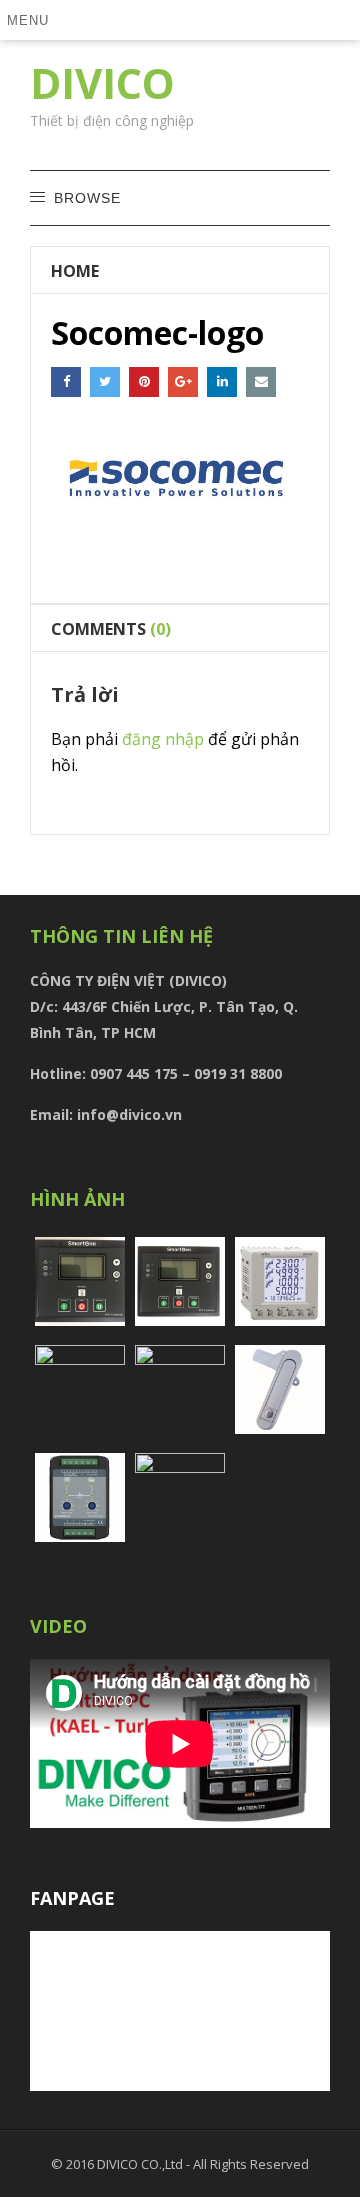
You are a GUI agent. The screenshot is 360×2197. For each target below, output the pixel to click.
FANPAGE (72, 1898)
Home (75, 271)
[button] (32, 20)
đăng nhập (163, 739)
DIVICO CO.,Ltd (141, 2164)
